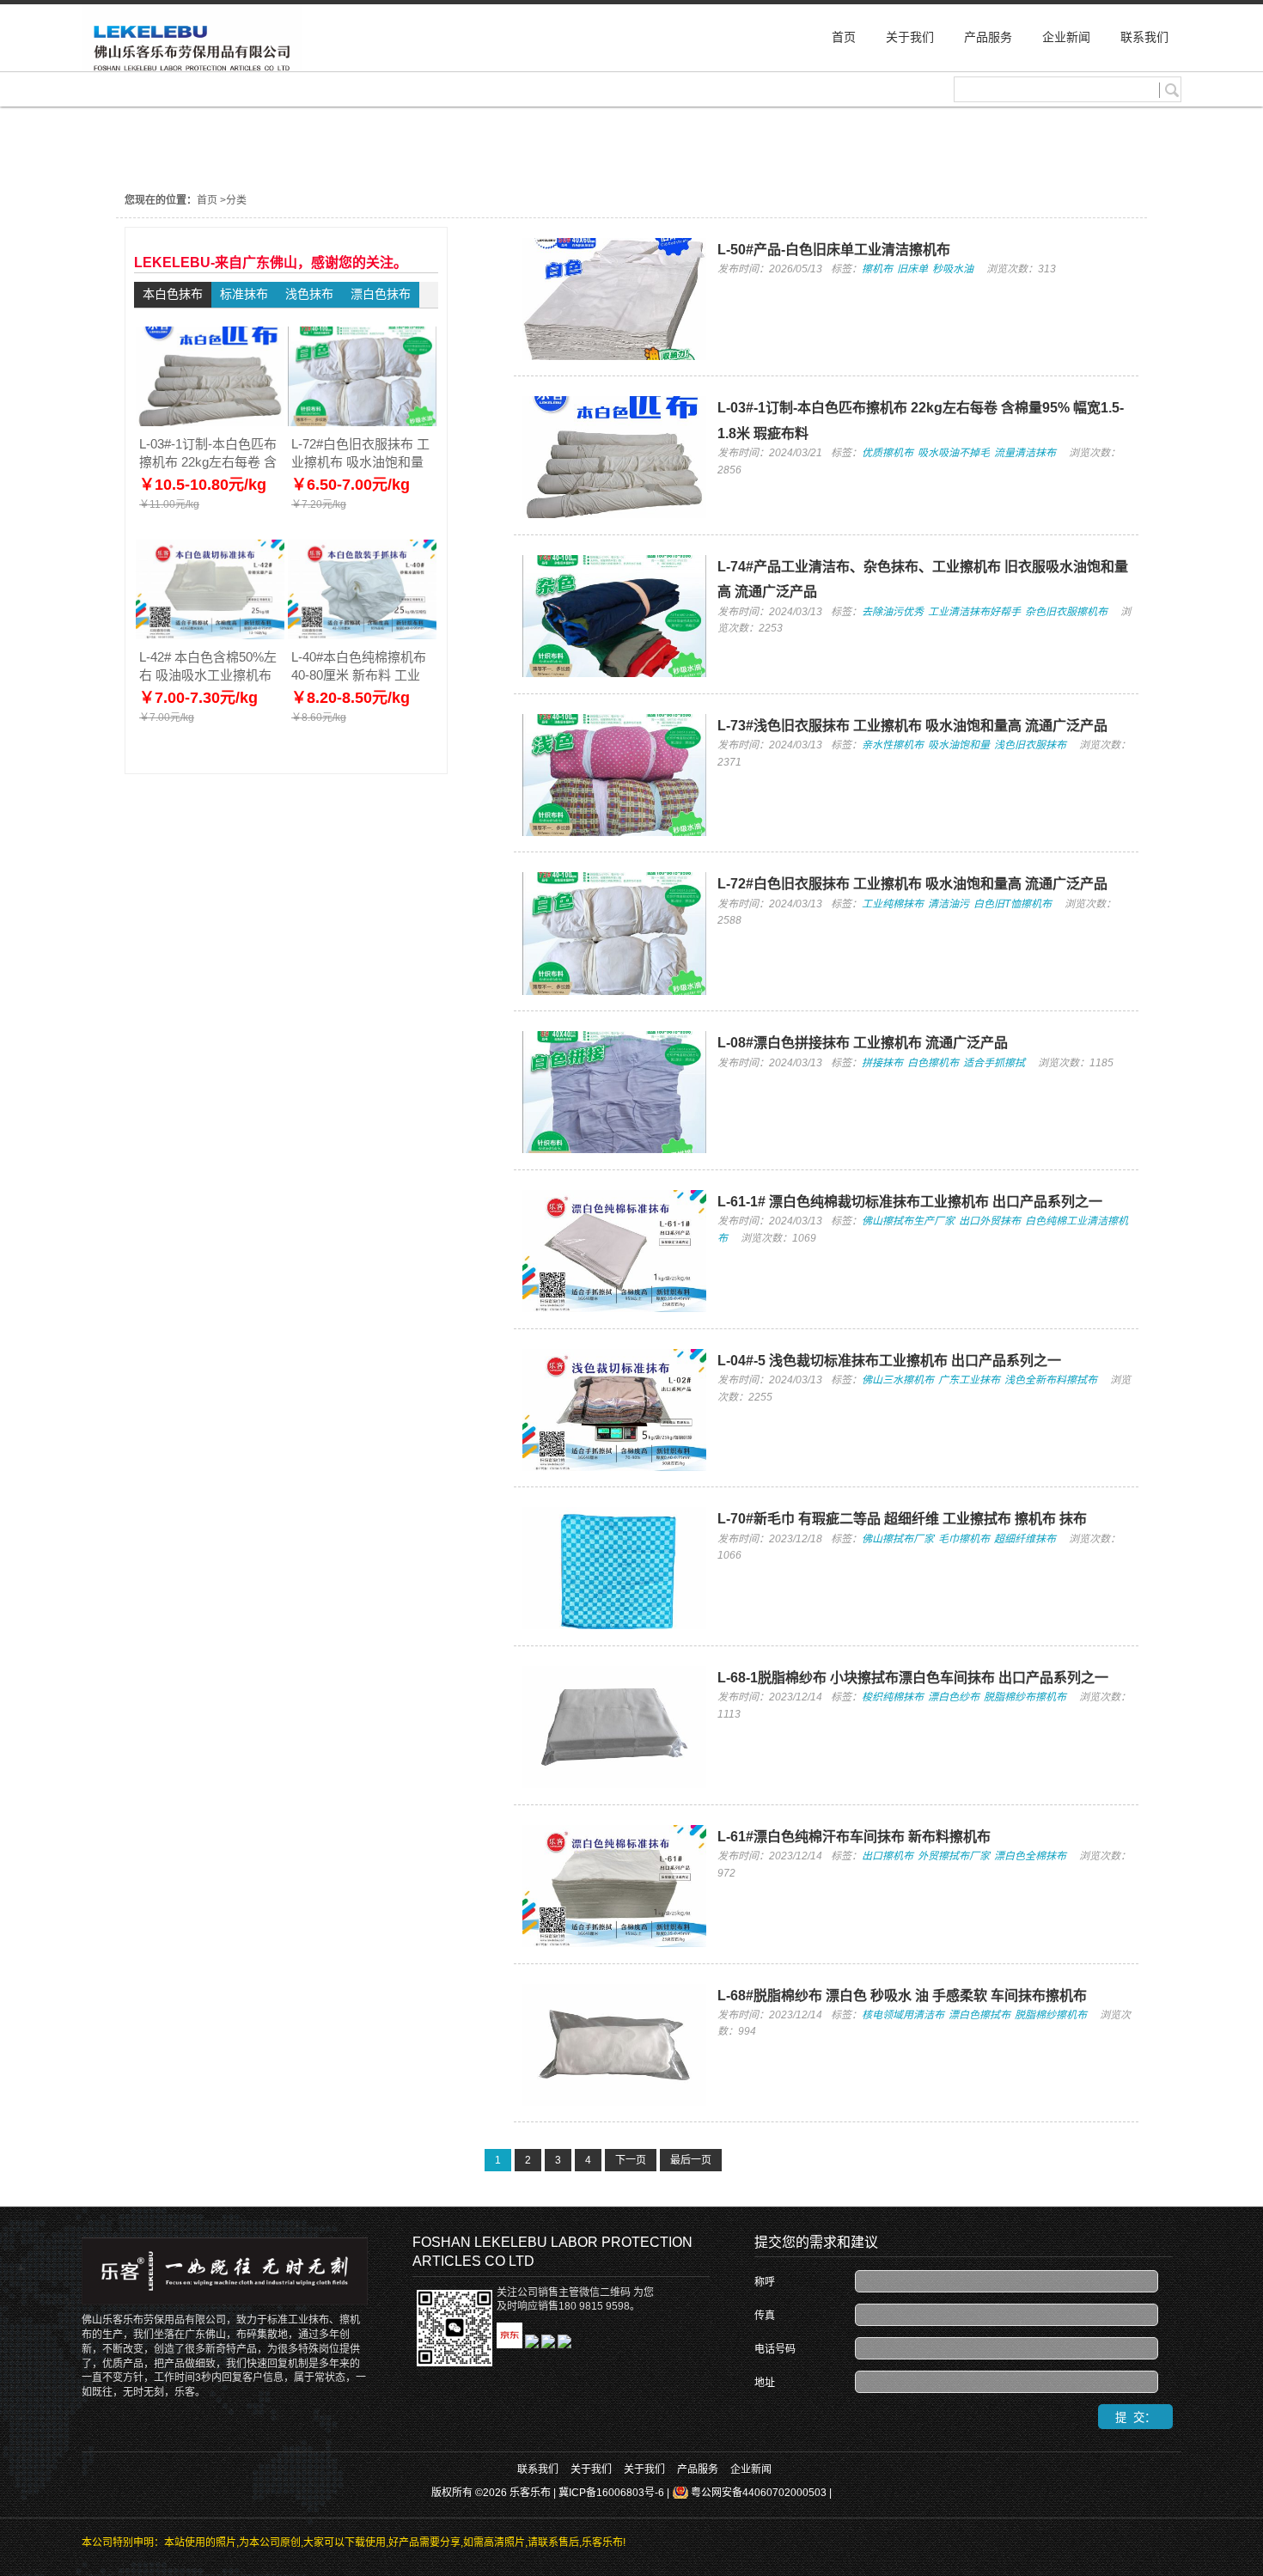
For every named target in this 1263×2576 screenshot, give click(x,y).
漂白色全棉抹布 (1030, 1856)
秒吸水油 (953, 269)
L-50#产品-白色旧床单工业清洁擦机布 (834, 250)
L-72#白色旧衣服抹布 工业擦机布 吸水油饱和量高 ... (360, 453)
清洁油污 (949, 904)
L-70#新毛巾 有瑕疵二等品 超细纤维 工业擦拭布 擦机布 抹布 (902, 1519)
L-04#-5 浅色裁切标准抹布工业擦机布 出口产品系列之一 (889, 1361)
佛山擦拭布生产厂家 (908, 1221)
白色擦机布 (933, 1063)
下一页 (631, 2160)
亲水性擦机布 (893, 745)
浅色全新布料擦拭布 (1051, 1380)
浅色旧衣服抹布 (1030, 745)
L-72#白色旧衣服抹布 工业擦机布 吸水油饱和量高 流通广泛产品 (912, 884)
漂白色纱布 (954, 1697)
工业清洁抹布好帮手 (974, 612)
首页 (207, 200)
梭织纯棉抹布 (893, 1697)
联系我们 (538, 2469)
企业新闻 (751, 2469)
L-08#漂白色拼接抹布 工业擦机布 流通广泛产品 (863, 1043)
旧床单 (912, 269)
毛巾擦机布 (964, 1539)
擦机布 (877, 269)
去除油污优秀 (893, 612)
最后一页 (691, 2160)
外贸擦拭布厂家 (954, 1856)
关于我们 (591, 2469)
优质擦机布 (888, 453)
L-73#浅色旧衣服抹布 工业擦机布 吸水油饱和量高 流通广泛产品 (912, 726)
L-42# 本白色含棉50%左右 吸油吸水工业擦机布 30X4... (208, 666)
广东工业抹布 (969, 1380)
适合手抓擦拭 (994, 1063)
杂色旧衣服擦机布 (1066, 612)
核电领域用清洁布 (903, 2015)
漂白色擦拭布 (979, 2015)
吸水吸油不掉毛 (954, 453)
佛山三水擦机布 (898, 1380)
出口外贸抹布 (990, 1221)
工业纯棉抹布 (893, 904)
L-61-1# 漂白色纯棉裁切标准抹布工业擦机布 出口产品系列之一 (910, 1202)
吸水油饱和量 (959, 745)
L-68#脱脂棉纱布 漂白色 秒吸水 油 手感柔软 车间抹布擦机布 (902, 1996)
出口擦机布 (888, 1856)
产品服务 (698, 2469)
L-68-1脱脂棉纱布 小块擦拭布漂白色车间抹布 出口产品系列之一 (913, 1678)
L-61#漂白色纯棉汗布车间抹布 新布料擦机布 (854, 1837)
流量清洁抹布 (1025, 453)
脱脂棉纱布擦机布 (1025, 1697)
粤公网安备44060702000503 (759, 2493)
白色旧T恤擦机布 (1013, 904)
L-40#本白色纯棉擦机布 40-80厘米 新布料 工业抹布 (359, 666)
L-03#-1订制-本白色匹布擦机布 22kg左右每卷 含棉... (208, 453)
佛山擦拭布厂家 (898, 1539)
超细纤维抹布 (1025, 1539)
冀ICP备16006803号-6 (611, 2493)
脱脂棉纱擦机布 (1051, 2015)
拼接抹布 (882, 1063)
